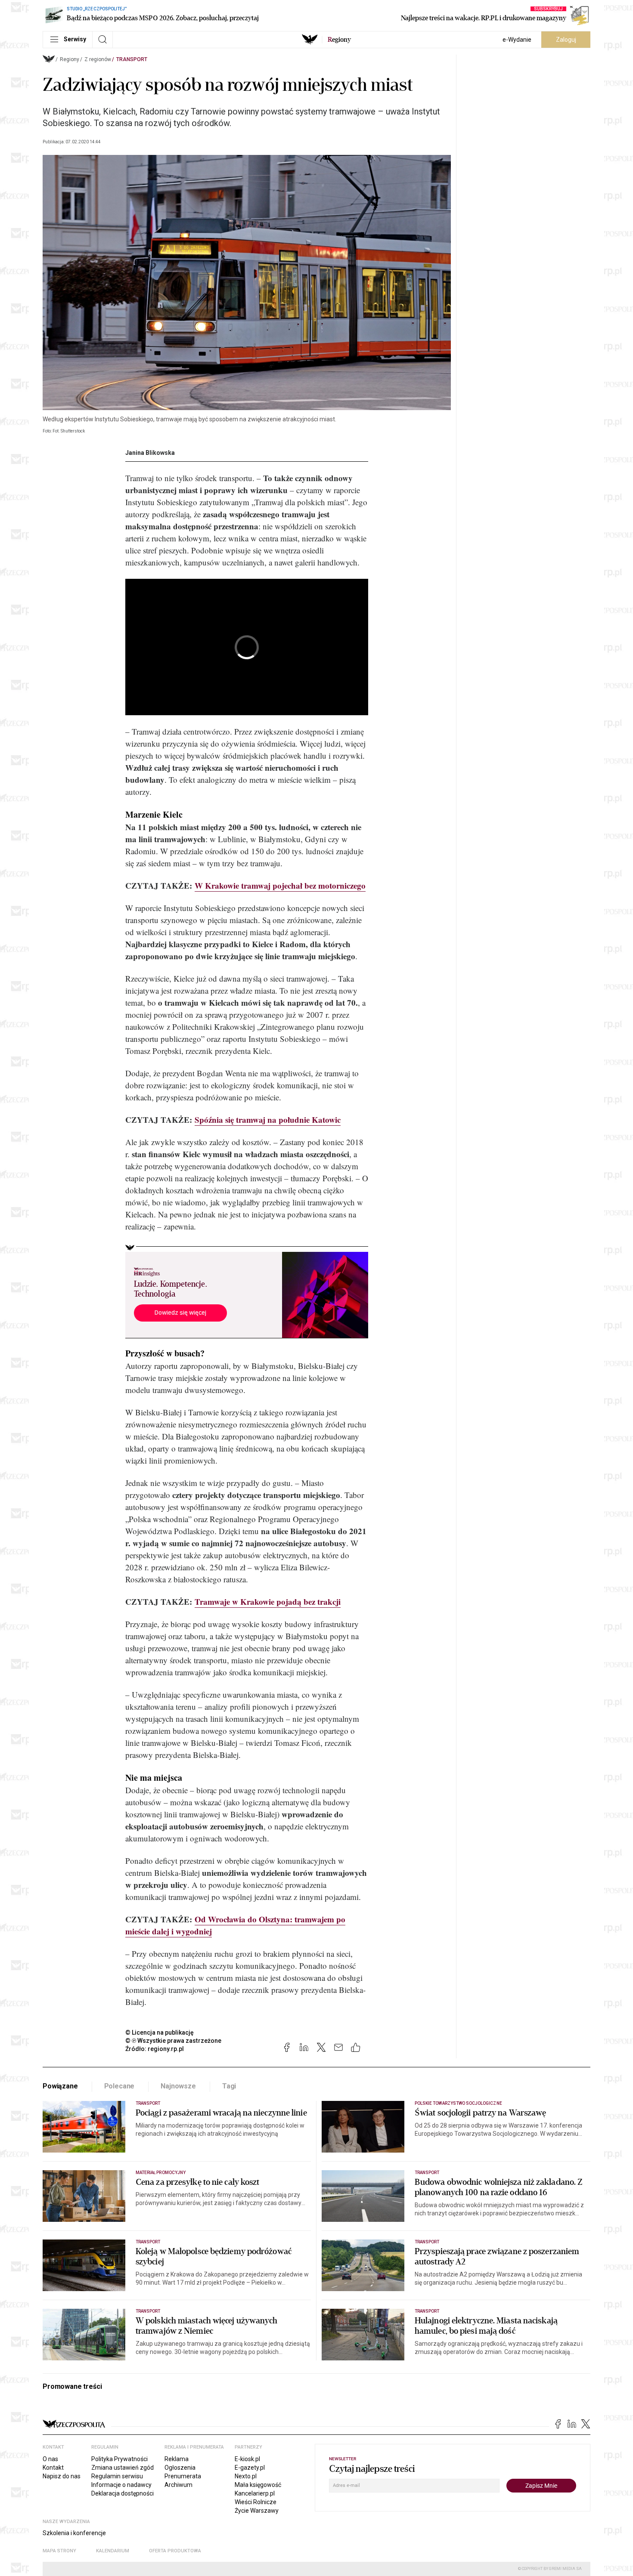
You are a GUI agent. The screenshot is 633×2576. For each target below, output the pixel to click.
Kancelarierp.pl (255, 2493)
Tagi (229, 2086)
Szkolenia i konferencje (74, 2533)
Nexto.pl (246, 2476)
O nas (50, 2459)
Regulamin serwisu (117, 2476)
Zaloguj (566, 40)
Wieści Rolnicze (256, 2502)
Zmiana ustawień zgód (123, 2468)
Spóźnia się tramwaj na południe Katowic (268, 1120)
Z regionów (98, 59)
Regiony (70, 59)
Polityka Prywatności (119, 2459)
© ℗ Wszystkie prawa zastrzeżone (173, 2041)
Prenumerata (183, 2476)
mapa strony (59, 2551)
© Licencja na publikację (160, 2032)
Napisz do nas (62, 2476)
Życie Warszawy (257, 2511)
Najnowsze (178, 2086)
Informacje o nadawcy (121, 2485)
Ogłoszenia (180, 2468)
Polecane (119, 2086)
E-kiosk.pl (247, 2459)
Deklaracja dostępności (123, 2493)
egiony (339, 40)
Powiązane (60, 2086)
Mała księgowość (258, 2485)
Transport (132, 59)
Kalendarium (113, 2551)
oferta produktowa (175, 2551)
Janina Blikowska (150, 453)
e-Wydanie (517, 40)
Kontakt (53, 2468)
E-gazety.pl (250, 2468)
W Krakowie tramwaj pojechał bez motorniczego (280, 885)
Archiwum (178, 2485)
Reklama (177, 2459)
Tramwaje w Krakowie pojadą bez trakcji (268, 1602)
